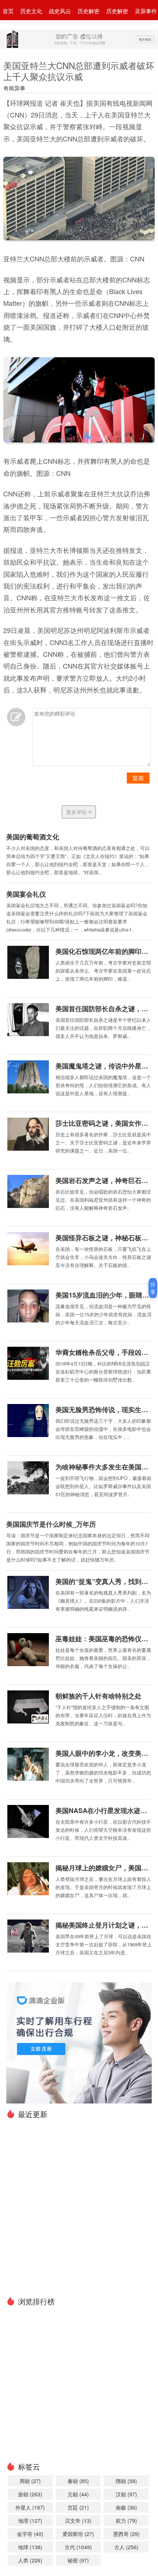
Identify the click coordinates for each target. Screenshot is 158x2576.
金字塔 (30, 2534)
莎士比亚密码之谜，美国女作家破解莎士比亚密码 (104, 1123)
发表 (138, 778)
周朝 (30, 2481)
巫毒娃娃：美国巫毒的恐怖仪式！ (104, 1639)
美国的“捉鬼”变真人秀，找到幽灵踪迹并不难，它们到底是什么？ (104, 1581)
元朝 (78, 2494)
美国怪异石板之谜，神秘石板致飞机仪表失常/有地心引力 (104, 1238)
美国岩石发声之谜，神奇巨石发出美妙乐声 (104, 1180)
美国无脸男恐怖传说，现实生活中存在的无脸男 (104, 1410)
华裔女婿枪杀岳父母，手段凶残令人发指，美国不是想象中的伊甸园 (104, 1352)
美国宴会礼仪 (26, 894)
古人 (126, 2547)
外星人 (30, 2507)
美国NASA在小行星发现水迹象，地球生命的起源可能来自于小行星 (104, 1810)
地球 (30, 2547)
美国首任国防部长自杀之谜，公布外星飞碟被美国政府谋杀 (104, 1009)
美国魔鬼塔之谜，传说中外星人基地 (104, 1066)
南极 (126, 2507)
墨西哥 (126, 2534)
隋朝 (126, 2481)
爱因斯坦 (78, 2534)
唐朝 (30, 2494)
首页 (8, 11)
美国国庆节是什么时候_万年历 (51, 1524)
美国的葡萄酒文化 (33, 837)
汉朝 (126, 2494)
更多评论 (77, 812)
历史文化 (31, 11)
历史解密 (89, 11)
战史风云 (60, 11)
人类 (30, 2560)
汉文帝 (78, 2521)
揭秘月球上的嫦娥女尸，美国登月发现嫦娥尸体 (104, 1868)
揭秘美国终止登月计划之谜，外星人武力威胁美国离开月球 (104, 1925)
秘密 (78, 2560)
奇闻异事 (14, 88)
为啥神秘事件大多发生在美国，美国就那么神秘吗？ (104, 1467)
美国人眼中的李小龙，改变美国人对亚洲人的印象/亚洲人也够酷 (104, 1753)
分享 (153, 1288)
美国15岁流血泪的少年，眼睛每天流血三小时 (104, 1295)
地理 (30, 2521)
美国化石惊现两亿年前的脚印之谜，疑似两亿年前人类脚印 (104, 951)
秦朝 (78, 2481)
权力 (126, 2521)
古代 (78, 2547)
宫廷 (78, 2507)
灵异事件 (146, 11)
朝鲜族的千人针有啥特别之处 (98, 1696)
